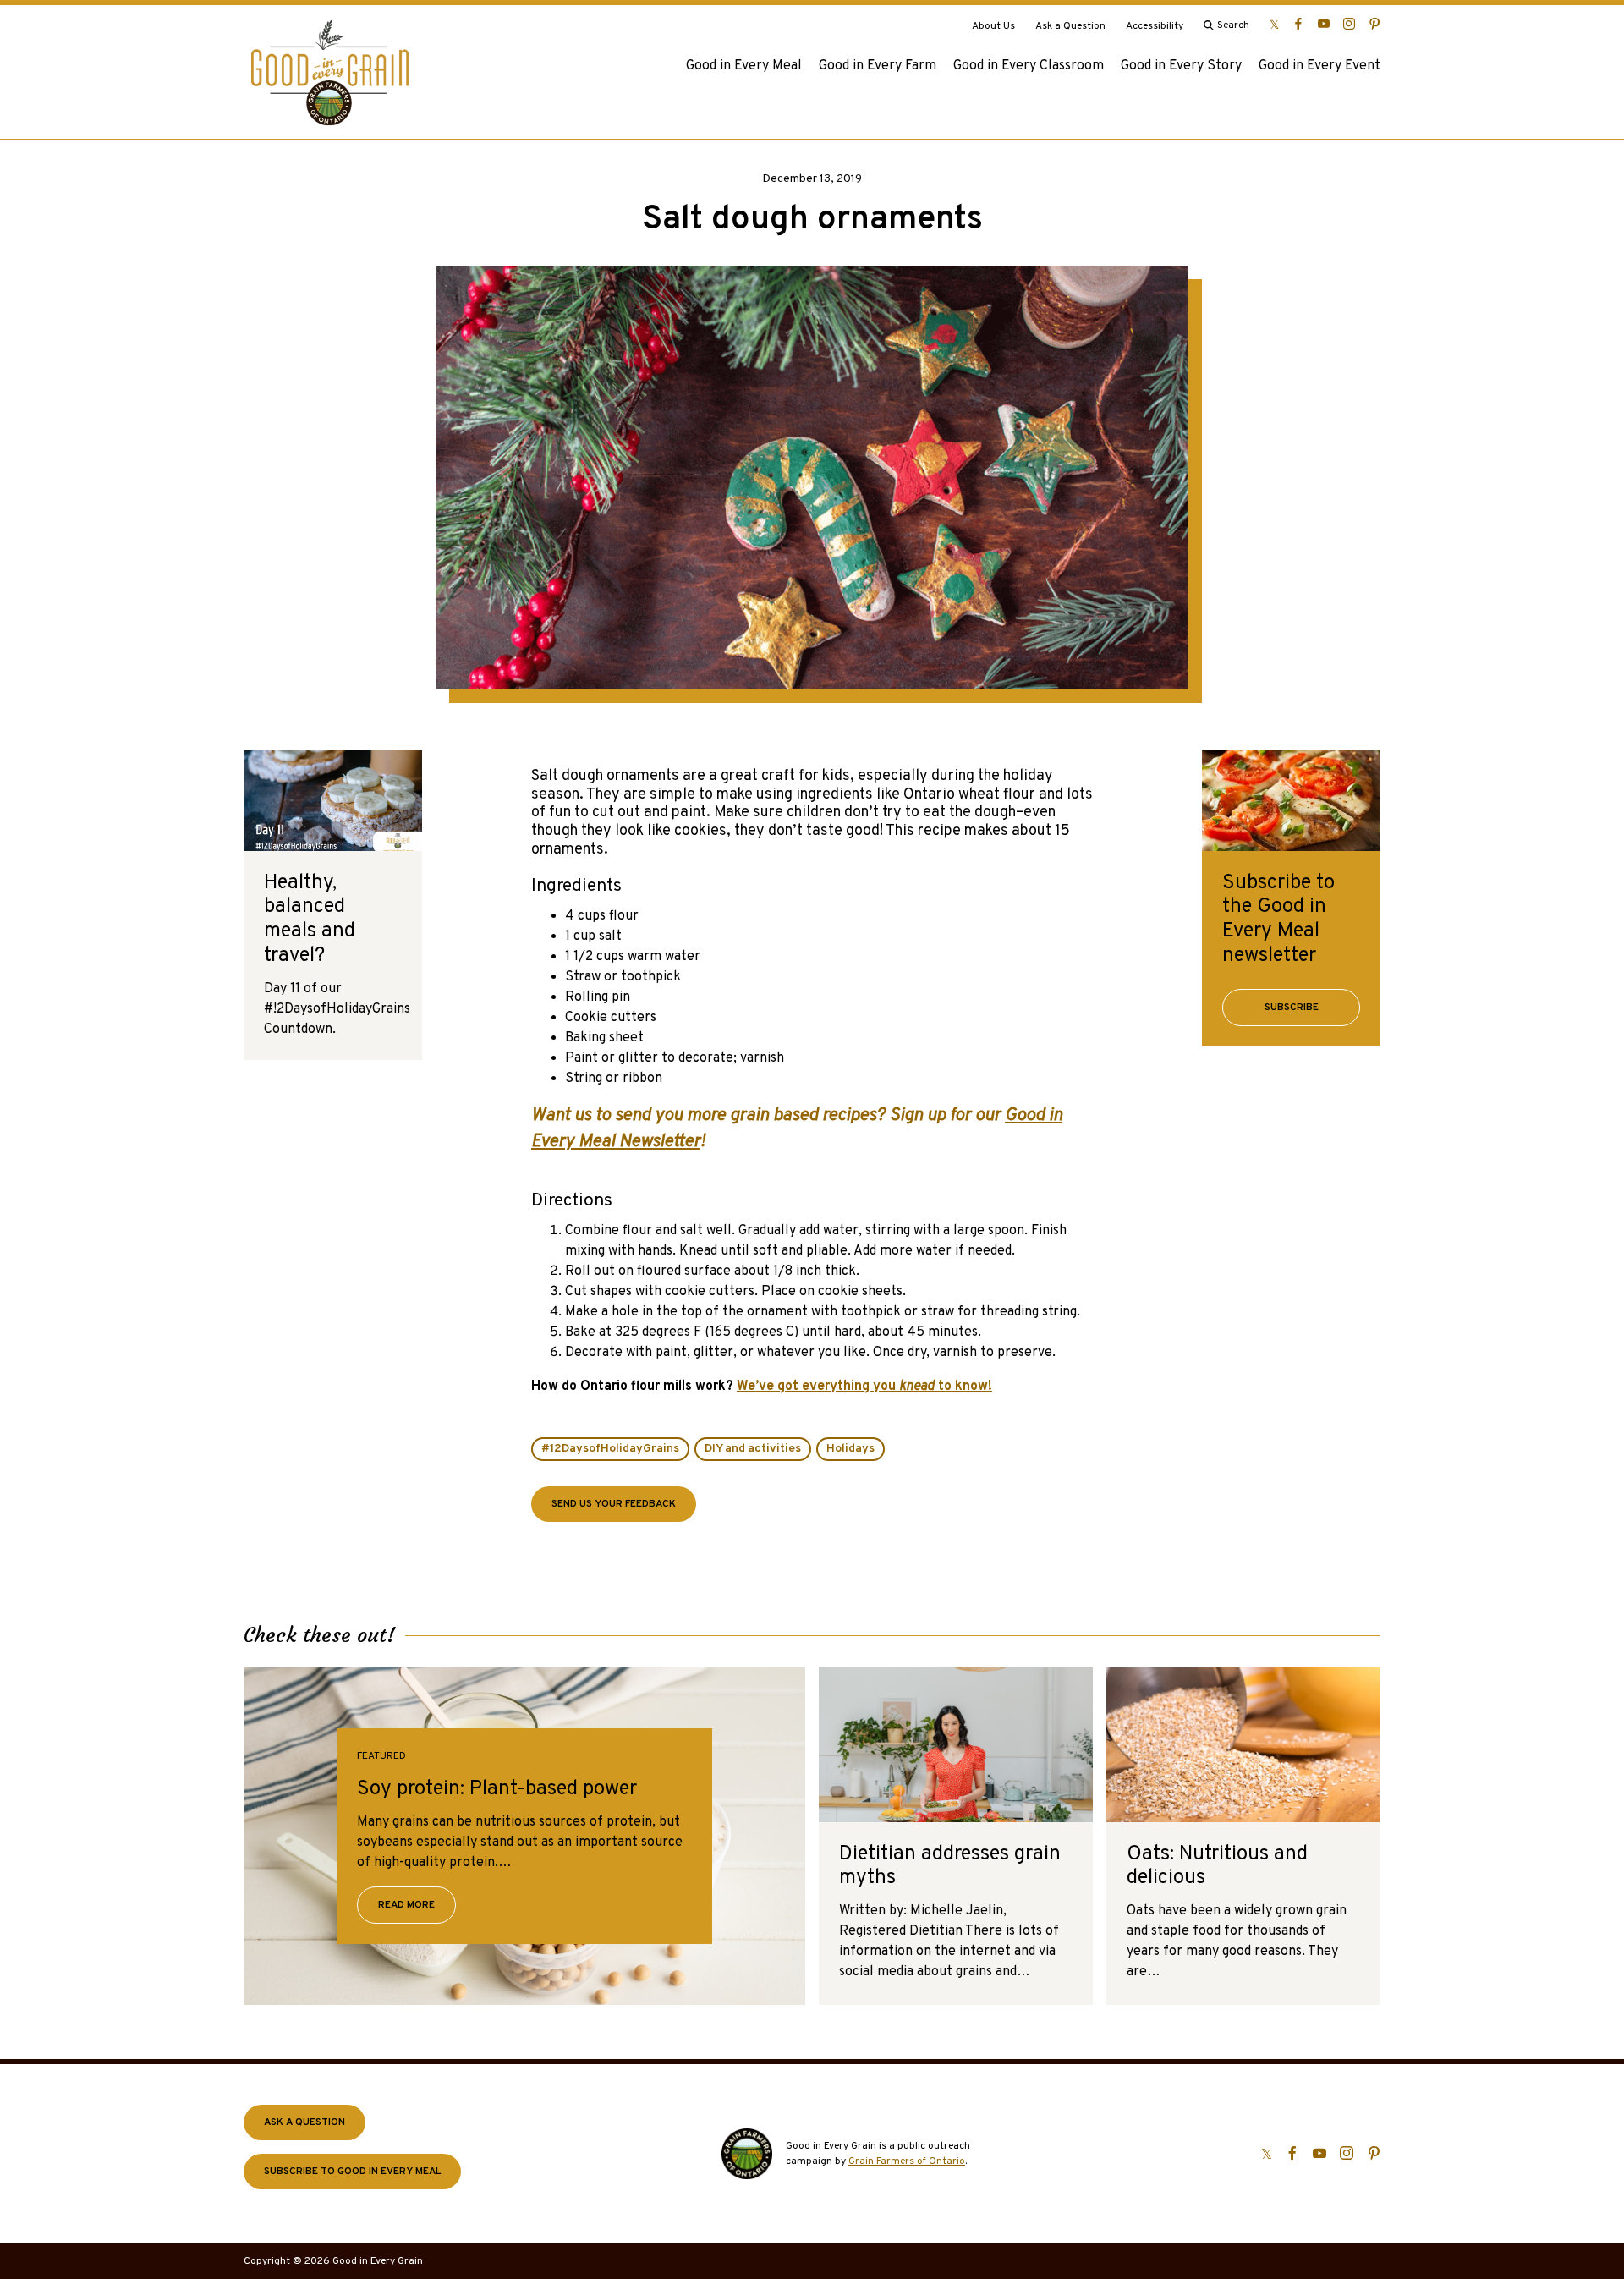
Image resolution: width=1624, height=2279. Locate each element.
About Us (993, 26)
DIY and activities (753, 1449)
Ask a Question (1070, 26)
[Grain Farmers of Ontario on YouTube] (1324, 24)
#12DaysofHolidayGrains (610, 1449)
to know (961, 1387)
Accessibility (1155, 26)
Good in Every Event (1319, 66)
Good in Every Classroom (1029, 66)
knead (917, 1387)
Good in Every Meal (744, 66)
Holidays (850, 1449)
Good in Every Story (1181, 66)
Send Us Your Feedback (614, 1504)
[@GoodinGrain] (1274, 24)
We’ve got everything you (818, 1387)
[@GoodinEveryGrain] (1349, 24)
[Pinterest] (1374, 24)
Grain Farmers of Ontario (907, 2161)
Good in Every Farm (878, 66)
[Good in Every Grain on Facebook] (1298, 24)
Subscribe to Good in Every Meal (352, 2172)
